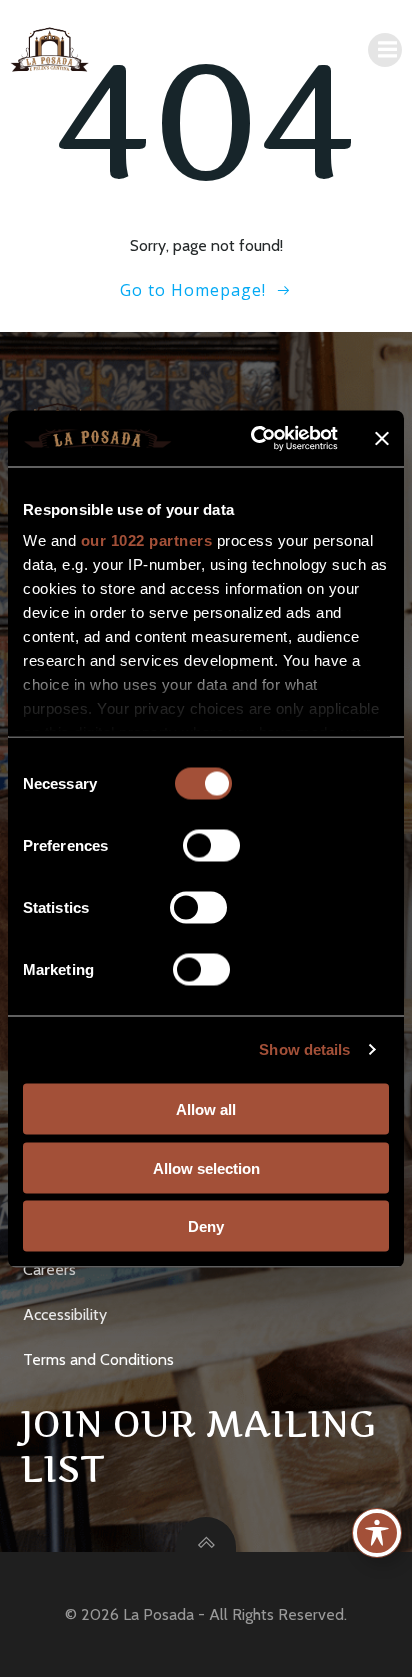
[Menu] (385, 50)
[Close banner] (382, 438)
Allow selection (206, 1167)
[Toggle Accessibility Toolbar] (377, 1533)
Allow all (206, 1109)
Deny (206, 1226)
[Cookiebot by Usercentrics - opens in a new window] (255, 439)
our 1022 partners (147, 540)
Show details (304, 1049)
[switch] (211, 843)
